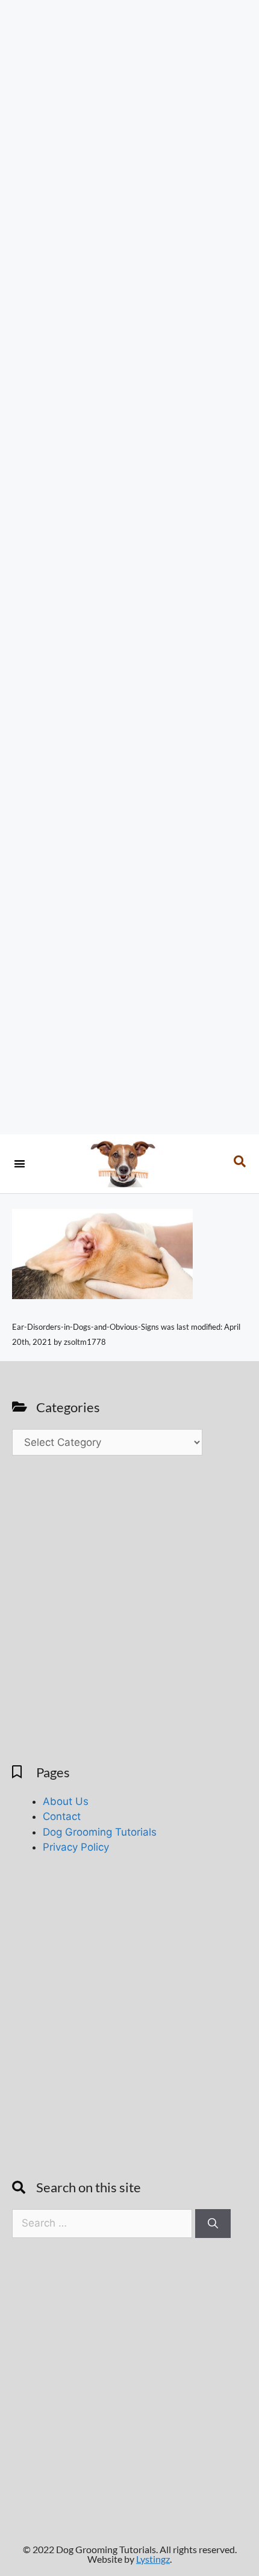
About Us (66, 1801)
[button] (20, 1164)
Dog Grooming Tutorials (100, 1832)
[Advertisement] (129, 567)
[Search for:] (104, 2223)
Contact (62, 1816)
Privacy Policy (76, 1847)
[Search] (213, 2224)
